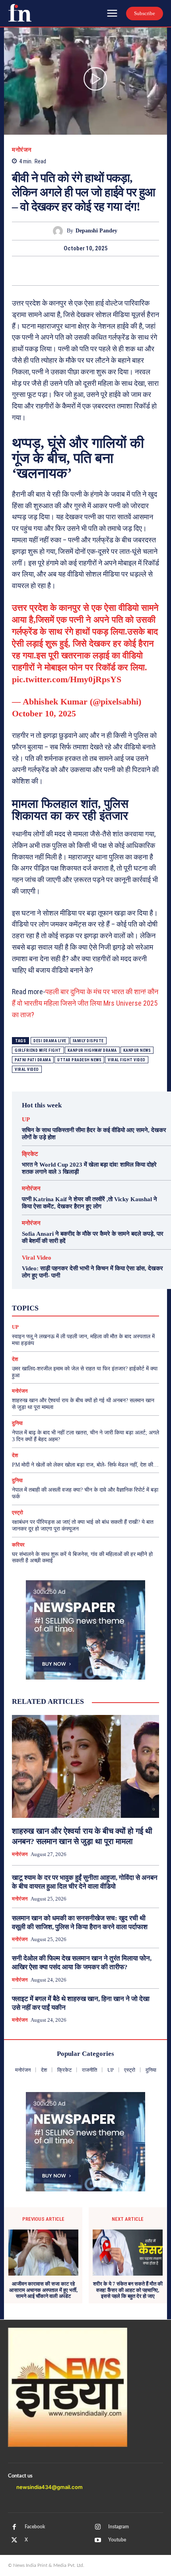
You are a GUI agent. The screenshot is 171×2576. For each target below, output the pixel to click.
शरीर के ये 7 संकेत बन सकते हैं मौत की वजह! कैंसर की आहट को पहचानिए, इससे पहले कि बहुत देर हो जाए (128, 2290)
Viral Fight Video (127, 1060)
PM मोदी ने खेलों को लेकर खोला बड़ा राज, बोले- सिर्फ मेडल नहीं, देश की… (85, 1465)
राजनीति (116, 1314)
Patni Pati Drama (33, 1060)
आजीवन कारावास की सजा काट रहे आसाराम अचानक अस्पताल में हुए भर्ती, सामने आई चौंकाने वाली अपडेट (43, 2290)
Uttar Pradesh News (79, 1060)
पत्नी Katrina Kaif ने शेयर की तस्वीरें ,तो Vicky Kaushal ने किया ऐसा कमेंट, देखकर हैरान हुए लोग (89, 1203)
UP (26, 1120)
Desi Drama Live (50, 1041)
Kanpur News (137, 1050)
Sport (113, 1293)
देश (102, 1307)
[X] (67, 271)
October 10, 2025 (44, 713)
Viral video (27, 1069)
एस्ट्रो (85, 1300)
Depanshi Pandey (96, 231)
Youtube (117, 2540)
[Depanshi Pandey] (60, 231)
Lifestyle (126, 1285)
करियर (108, 1300)
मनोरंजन (22, 150)
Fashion (72, 1285)
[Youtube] (98, 2540)
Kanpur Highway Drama (92, 1050)
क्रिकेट (30, 1154)
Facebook (35, 2527)
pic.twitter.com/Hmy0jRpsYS (67, 679)
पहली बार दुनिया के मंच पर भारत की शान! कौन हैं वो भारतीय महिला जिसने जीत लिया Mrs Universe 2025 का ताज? (85, 1003)
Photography (54, 1293)
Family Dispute (88, 1041)
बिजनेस (123, 1307)
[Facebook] (49, 271)
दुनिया (83, 1307)
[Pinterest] (85, 271)
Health (98, 1285)
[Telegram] (122, 271)
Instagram (119, 2527)
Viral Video (37, 1258)
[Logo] (20, 13)
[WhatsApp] (104, 271)
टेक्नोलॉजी (56, 1307)
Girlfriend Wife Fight (38, 1050)
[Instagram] (98, 2527)
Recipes (88, 1293)
